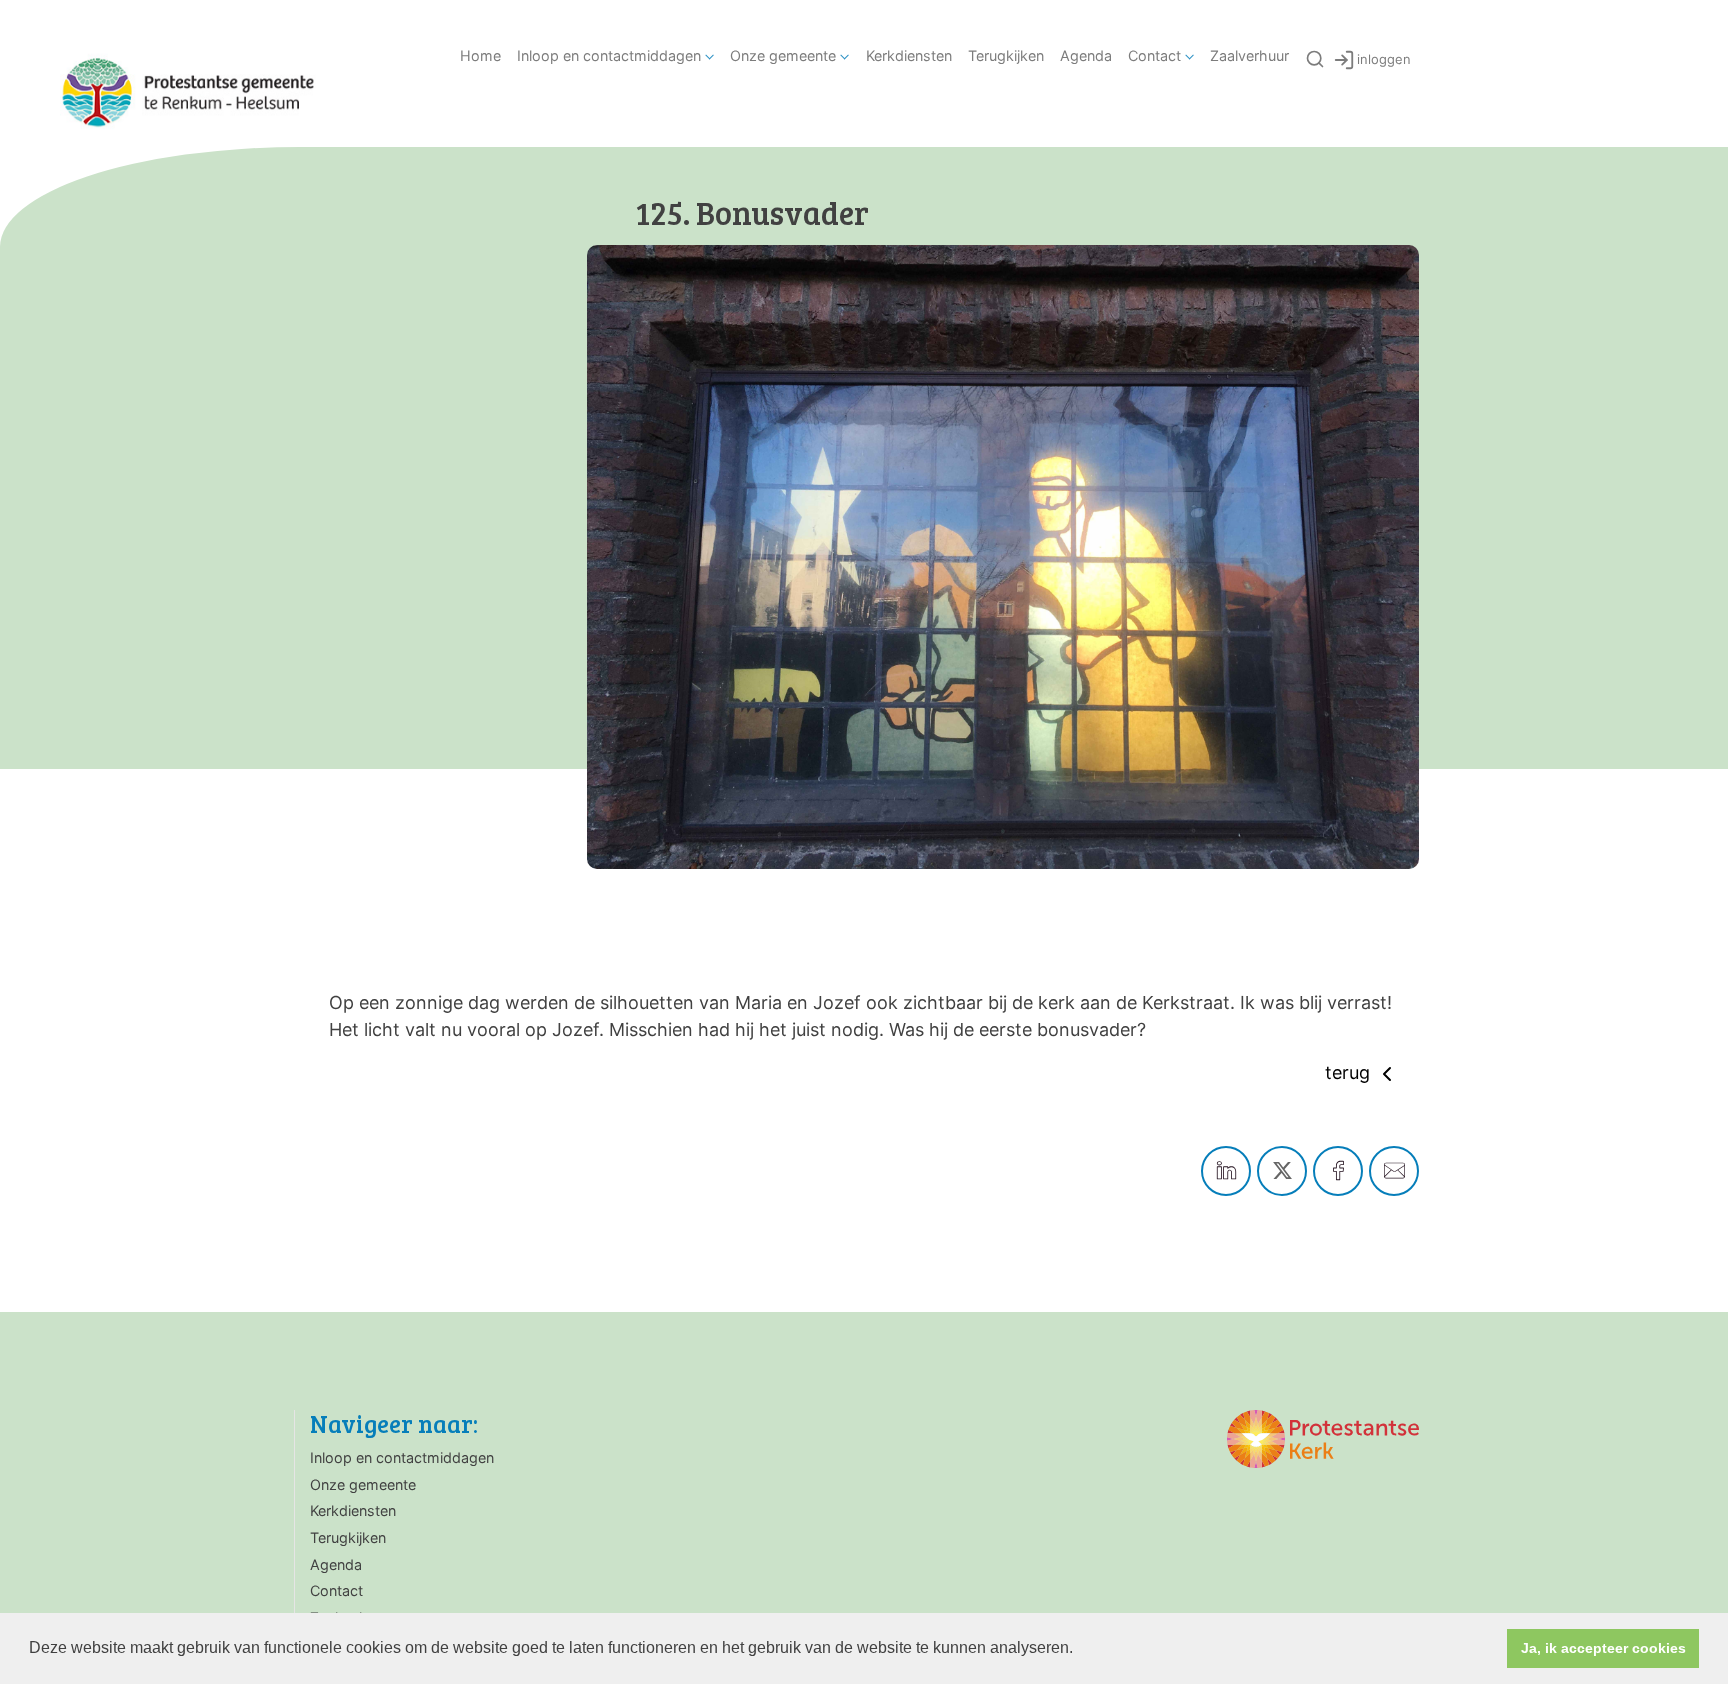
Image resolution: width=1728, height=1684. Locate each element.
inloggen (1384, 59)
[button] (1080, 1650)
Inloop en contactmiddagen (609, 55)
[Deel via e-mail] (1394, 1171)
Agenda (1086, 55)
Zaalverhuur (1249, 55)
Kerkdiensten (909, 55)
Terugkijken (1006, 55)
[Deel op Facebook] (1338, 1171)
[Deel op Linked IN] (1226, 1171)
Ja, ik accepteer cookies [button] (1603, 1648)
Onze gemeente (783, 55)
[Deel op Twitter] (1282, 1171)
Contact (1154, 55)
